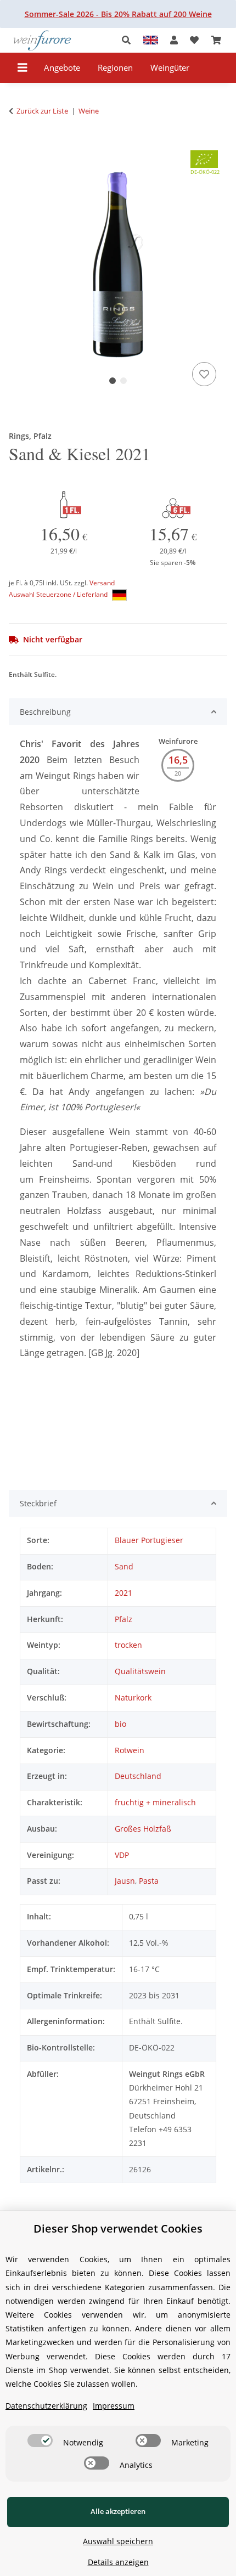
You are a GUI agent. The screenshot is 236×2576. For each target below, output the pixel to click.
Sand (124, 1566)
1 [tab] (113, 381)
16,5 (178, 760)
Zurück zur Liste (42, 111)
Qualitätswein (140, 1671)
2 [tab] (123, 381)
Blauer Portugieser (149, 1540)
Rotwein (130, 1750)
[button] (129, 40)
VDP (122, 1855)
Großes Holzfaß (143, 1829)
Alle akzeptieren (118, 2511)
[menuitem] (62, 68)
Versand (102, 583)
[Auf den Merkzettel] (204, 374)
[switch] (40, 2441)
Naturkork (133, 1697)
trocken (128, 1645)
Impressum (114, 2406)
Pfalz (123, 1619)
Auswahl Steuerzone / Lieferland (59, 594)
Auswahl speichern (118, 2541)
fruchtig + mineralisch (155, 1802)
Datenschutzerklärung (46, 2406)
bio (120, 1724)
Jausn (125, 1881)
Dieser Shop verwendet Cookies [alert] (118, 2228)
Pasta (149, 1881)
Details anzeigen (118, 2562)
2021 (123, 1593)
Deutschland (138, 1776)
